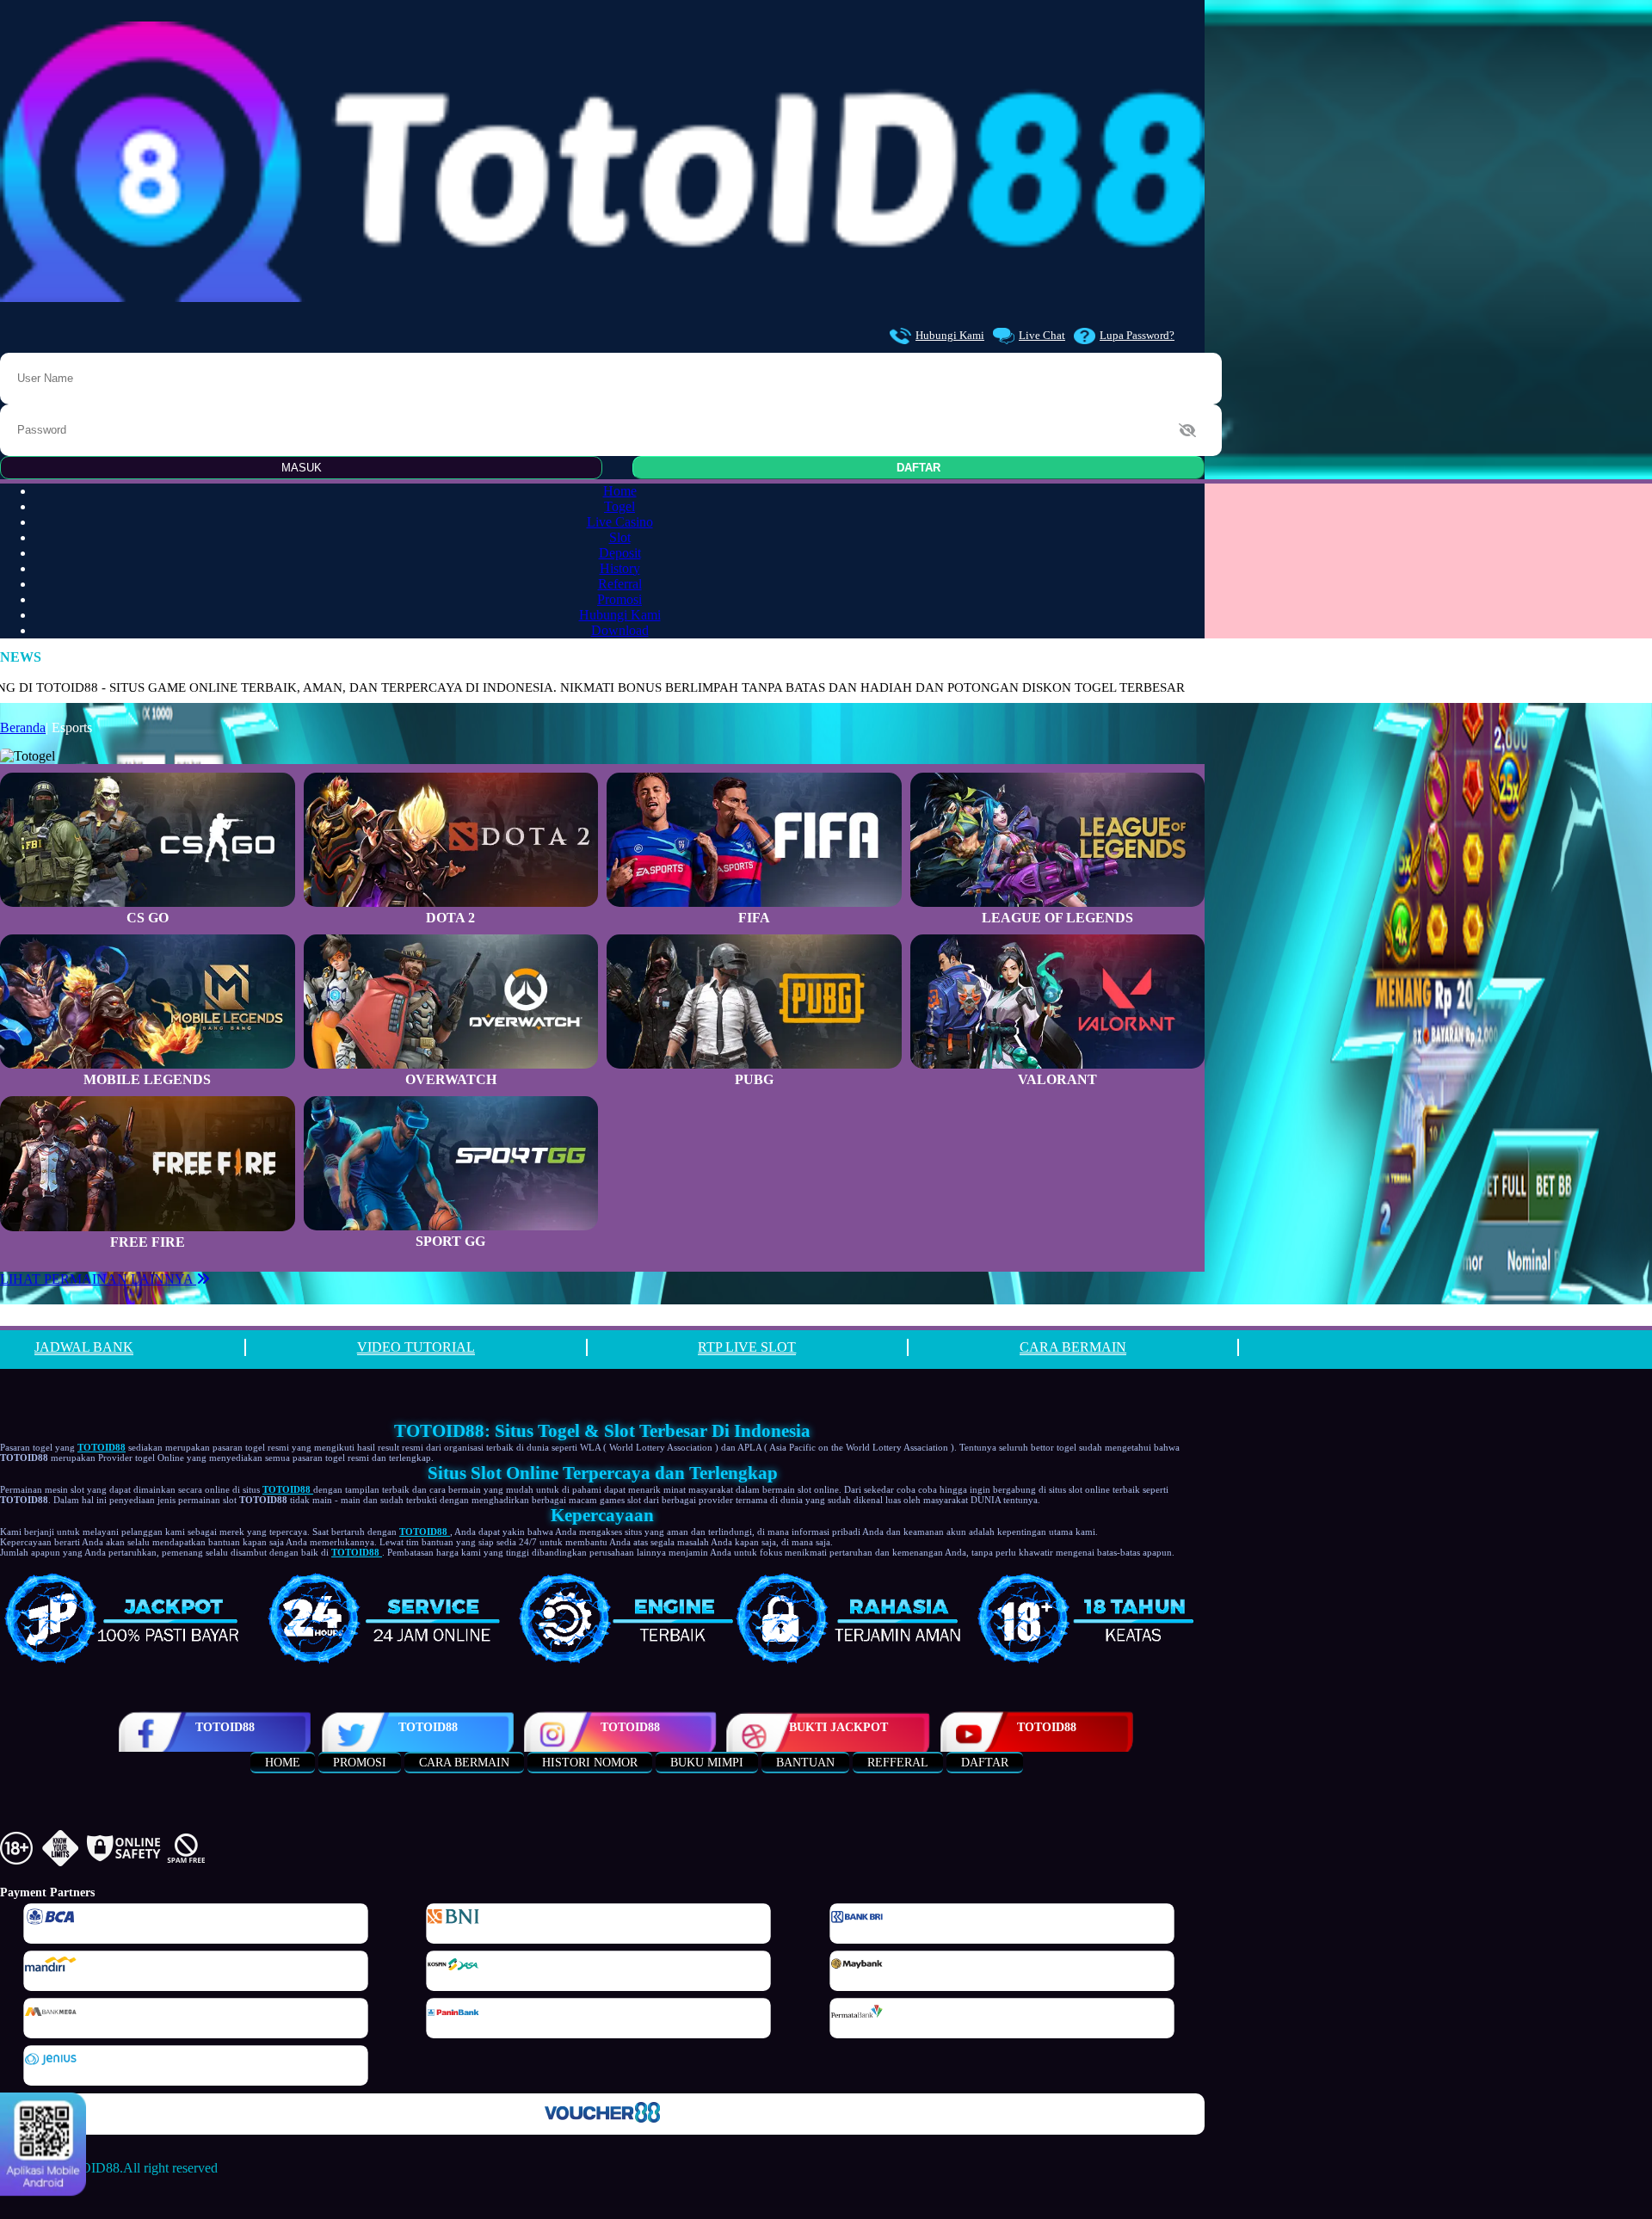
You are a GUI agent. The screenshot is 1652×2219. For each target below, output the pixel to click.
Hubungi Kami (950, 335)
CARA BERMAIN (1073, 1347)
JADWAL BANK (84, 1347)
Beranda (23, 727)
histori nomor (590, 1763)
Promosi (619, 599)
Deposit (620, 553)
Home (620, 491)
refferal (898, 1763)
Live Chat (1042, 335)
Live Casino (620, 522)
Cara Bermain (464, 1763)
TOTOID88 (225, 1727)
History (620, 568)
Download (620, 630)
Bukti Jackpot (838, 1727)
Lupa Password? (1137, 335)
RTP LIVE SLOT (747, 1347)
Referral (620, 584)
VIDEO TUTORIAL (416, 1347)
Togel (619, 506)
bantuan (805, 1763)
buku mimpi (707, 1763)
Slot (620, 537)
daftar (985, 1763)
